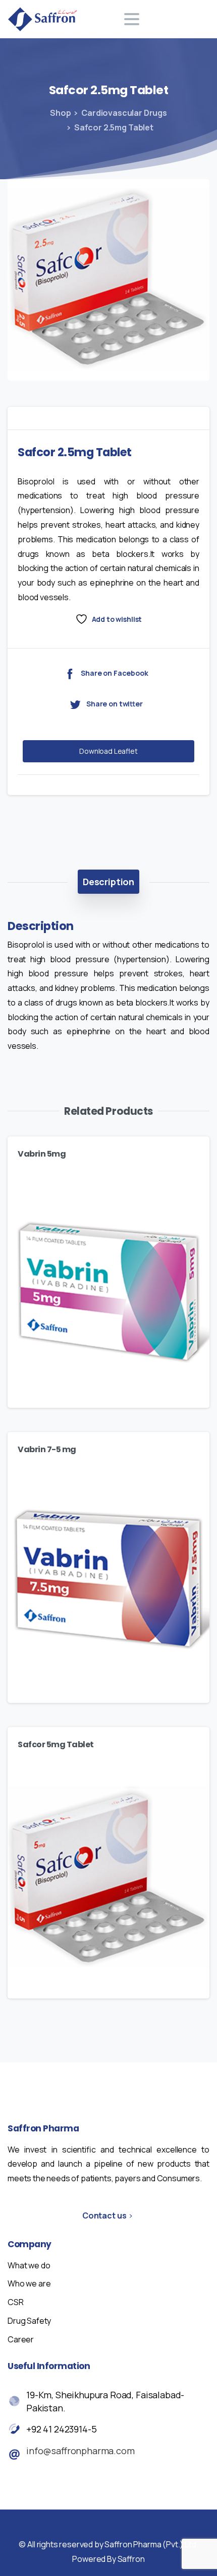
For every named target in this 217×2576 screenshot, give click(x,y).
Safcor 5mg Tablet (56, 1744)
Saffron (131, 2559)
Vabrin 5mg (42, 1154)
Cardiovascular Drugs (124, 113)
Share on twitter (115, 704)
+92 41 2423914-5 (61, 2429)
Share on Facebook (114, 673)
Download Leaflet (108, 751)
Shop (60, 113)
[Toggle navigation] (132, 19)
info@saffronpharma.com (80, 2451)
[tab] (108, 882)
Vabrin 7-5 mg (47, 1449)
